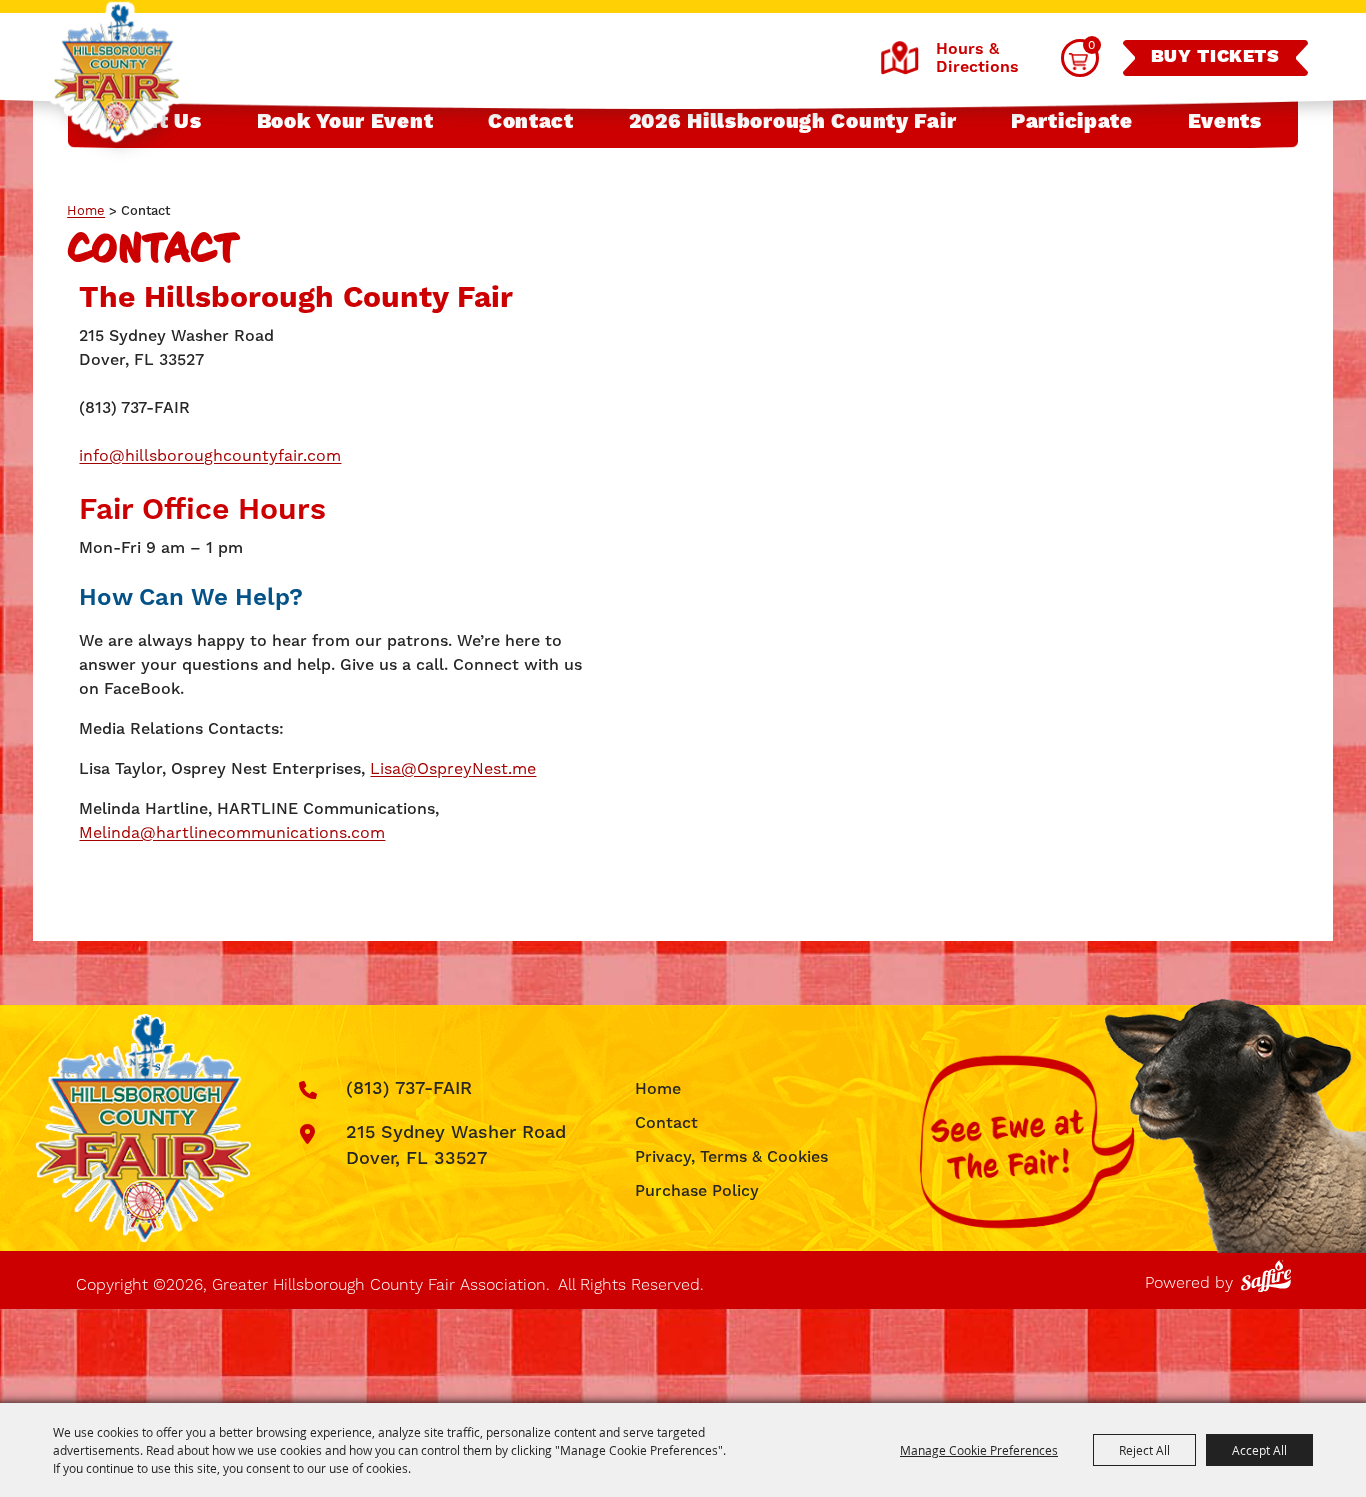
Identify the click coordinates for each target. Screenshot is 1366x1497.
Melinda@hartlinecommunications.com (232, 832)
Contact (531, 122)
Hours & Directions (977, 58)
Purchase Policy (697, 1191)
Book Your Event (345, 122)
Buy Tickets (1215, 57)
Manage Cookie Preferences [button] (979, 1450)
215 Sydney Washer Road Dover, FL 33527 (456, 1145)
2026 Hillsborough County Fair (793, 122)
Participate (1072, 122)
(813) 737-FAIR (409, 1088)
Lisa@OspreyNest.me (453, 768)
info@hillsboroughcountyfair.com (210, 455)
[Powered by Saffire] (1269, 1272)
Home (86, 210)
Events (1225, 122)
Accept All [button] (1259, 1450)
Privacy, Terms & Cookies (731, 1157)
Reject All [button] (1144, 1450)
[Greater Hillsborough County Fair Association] (116, 72)
